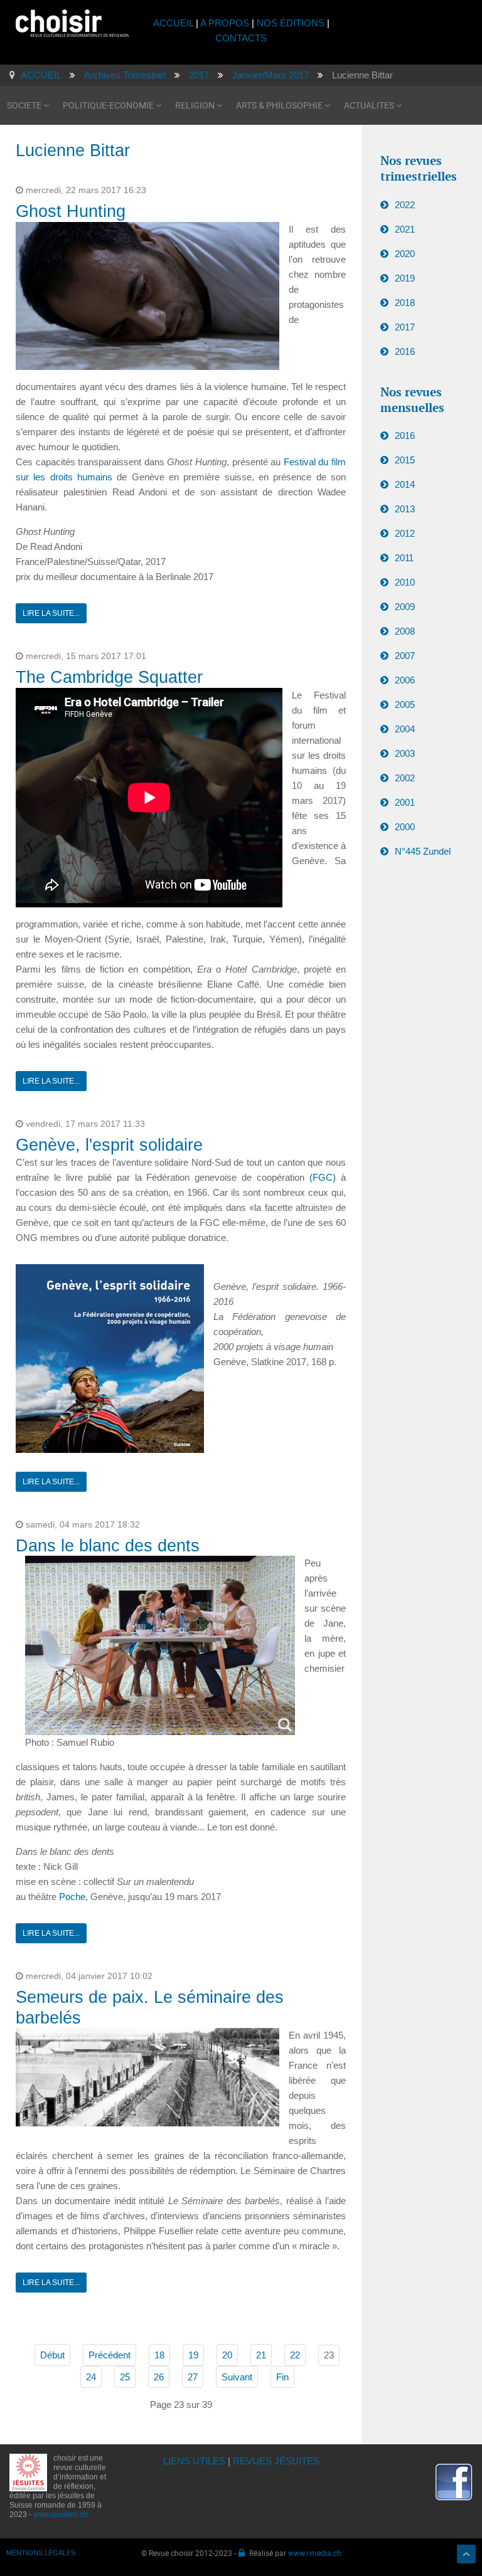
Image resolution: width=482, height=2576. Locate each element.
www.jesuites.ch (61, 2515)
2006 (405, 680)
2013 (405, 509)
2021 (405, 229)
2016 (405, 351)
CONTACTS (241, 38)
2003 (405, 753)
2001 (405, 802)
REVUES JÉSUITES (276, 2461)
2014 (405, 484)
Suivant (237, 2377)
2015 (405, 460)
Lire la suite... (51, 613)
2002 (405, 778)
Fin (282, 2377)
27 (193, 2377)
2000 (405, 827)
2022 (405, 205)
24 (91, 2377)
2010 (405, 582)
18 (159, 2355)
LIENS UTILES (194, 2461)
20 (227, 2355)
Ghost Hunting (71, 211)
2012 (405, 533)
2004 (405, 729)
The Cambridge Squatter (109, 677)
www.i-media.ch (315, 2553)
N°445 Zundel (423, 851)
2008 (405, 631)
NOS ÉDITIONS (291, 23)
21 (261, 2355)
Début (52, 2355)
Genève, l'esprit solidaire (109, 1145)
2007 (405, 656)
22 (295, 2355)
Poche (72, 1897)
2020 (405, 254)
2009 (405, 607)
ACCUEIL (174, 23)
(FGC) (323, 1177)
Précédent (110, 2355)
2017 (405, 327)
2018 (405, 303)
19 (193, 2355)
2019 (405, 278)
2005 (405, 705)
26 (159, 2377)
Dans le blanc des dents (108, 1546)
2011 (404, 558)
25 (125, 2377)
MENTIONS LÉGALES (41, 2553)
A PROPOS (225, 23)
